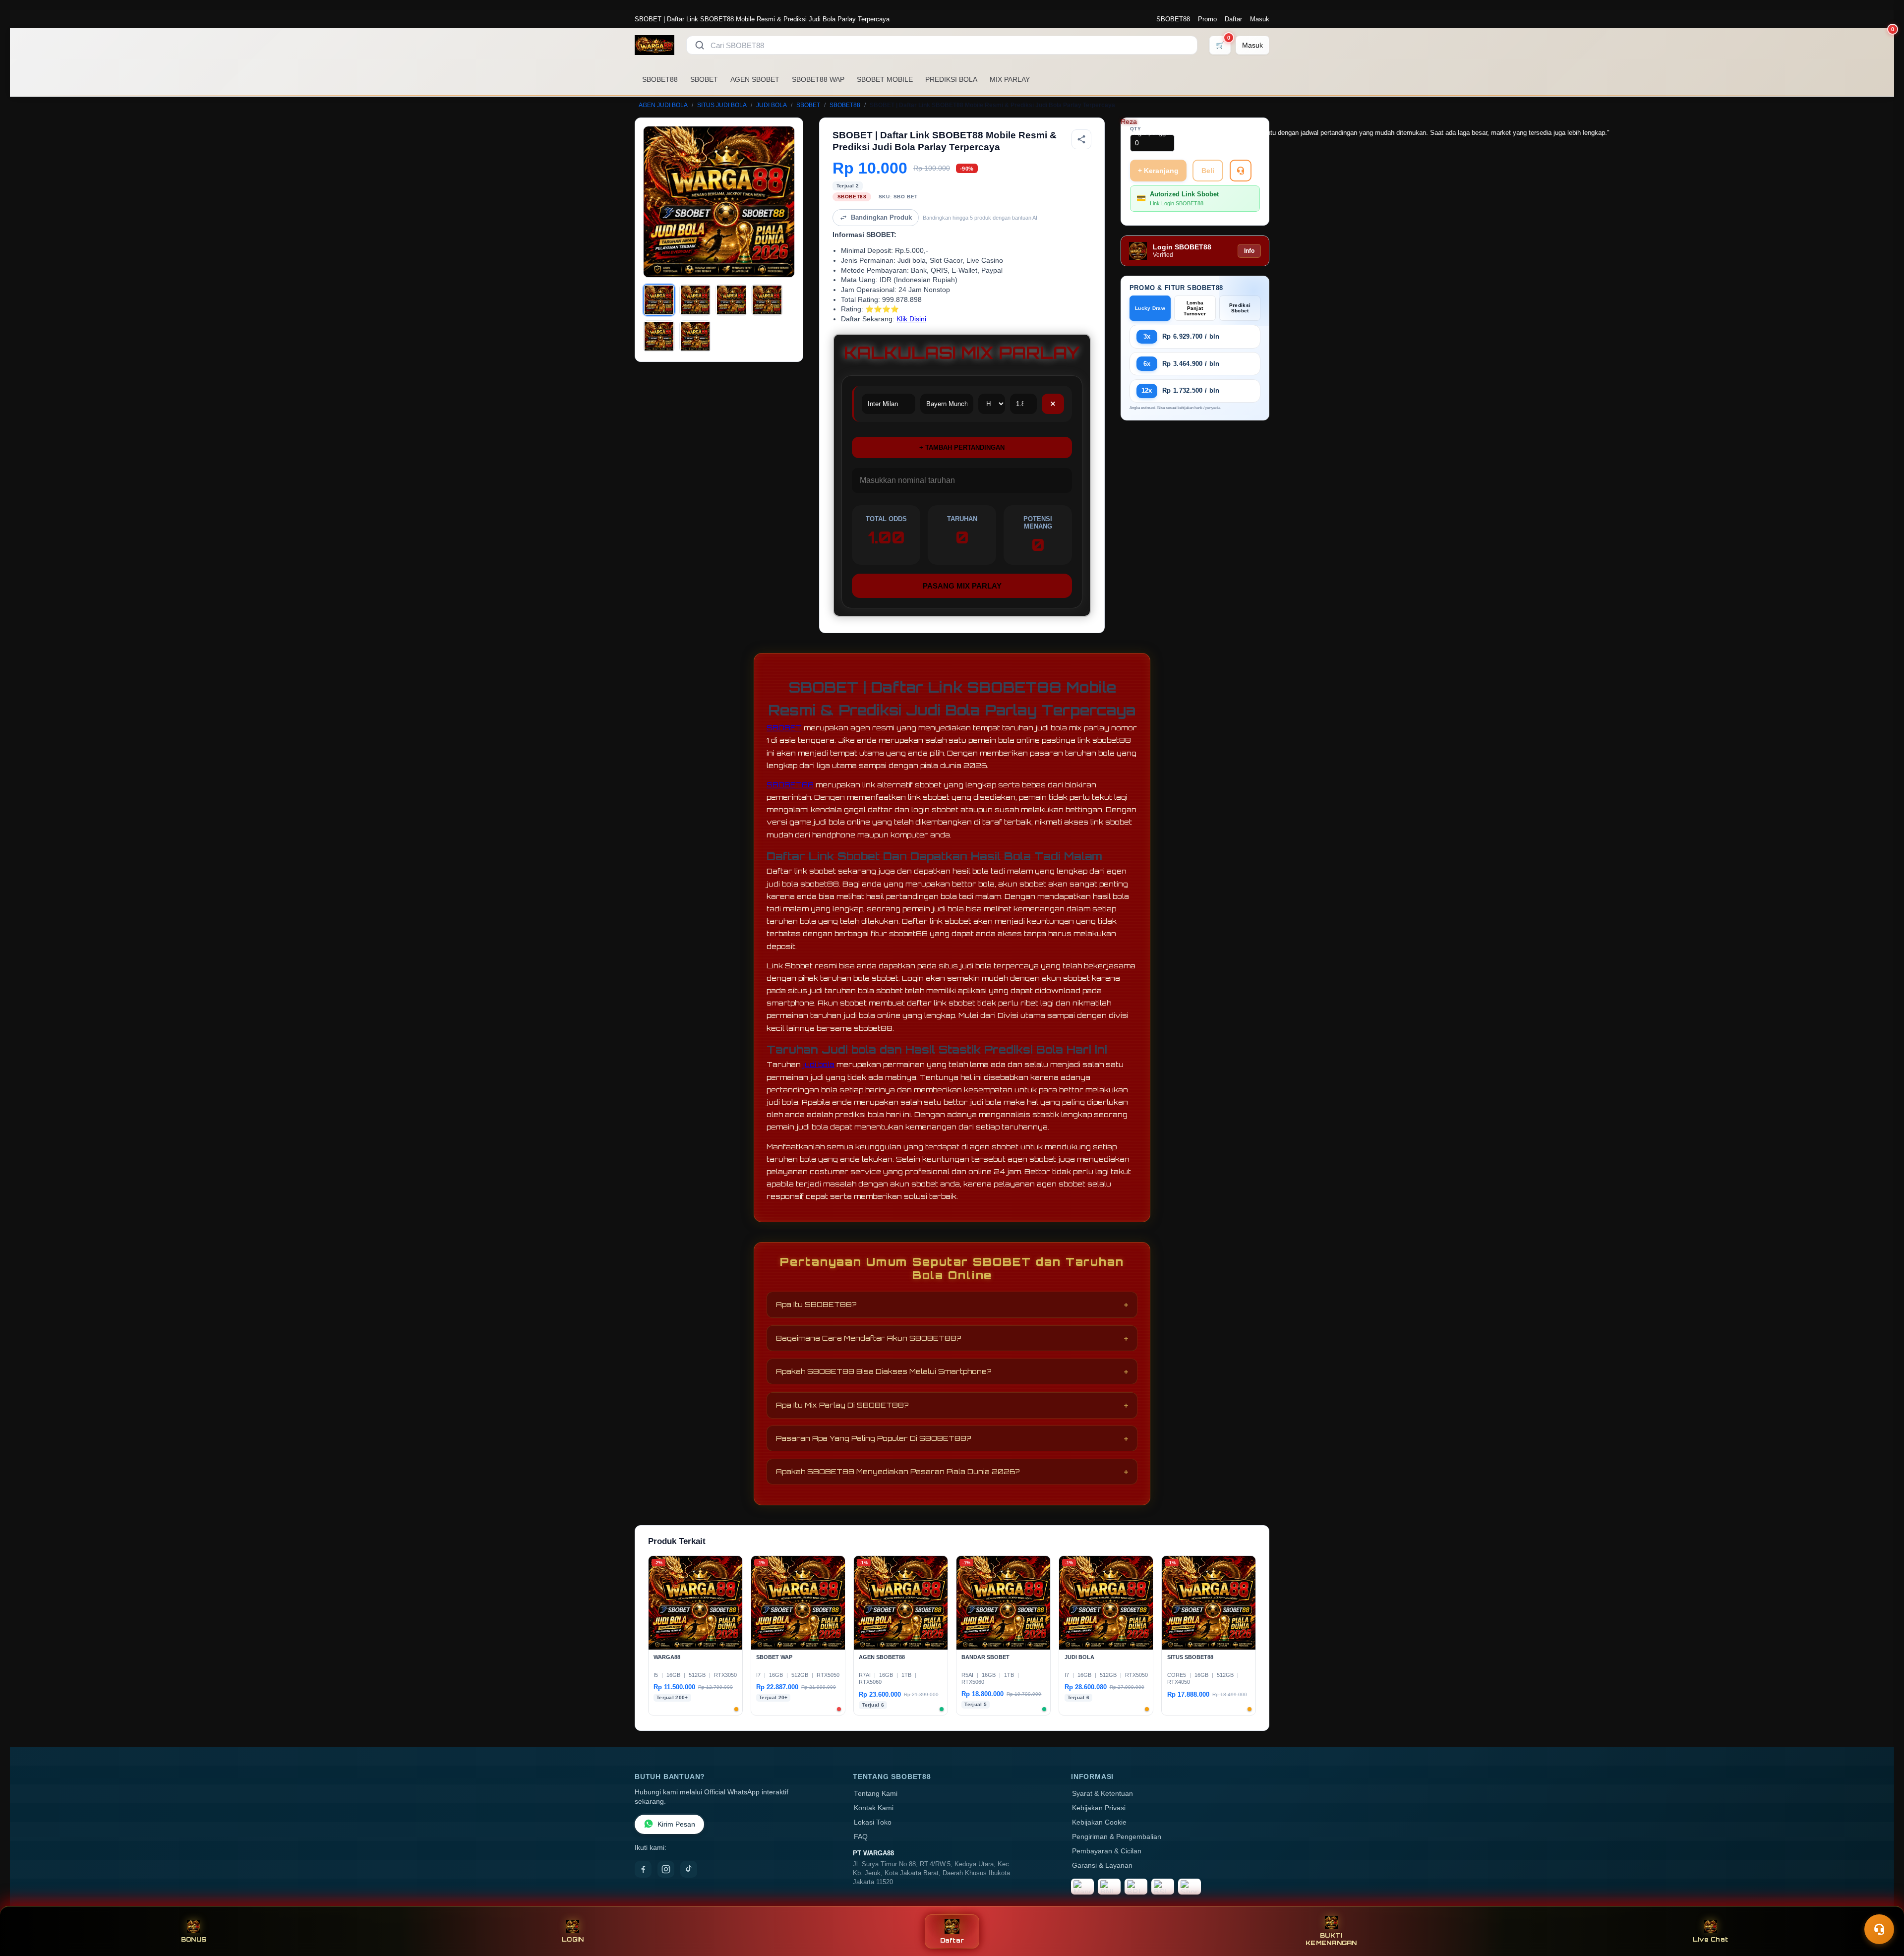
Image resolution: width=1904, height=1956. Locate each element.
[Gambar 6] (695, 336)
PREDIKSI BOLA (951, 79)
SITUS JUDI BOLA (722, 105)
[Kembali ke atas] (1882, 1905)
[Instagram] (666, 1869)
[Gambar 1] (659, 300)
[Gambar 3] (731, 300)
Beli (1208, 171)
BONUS (194, 1939)
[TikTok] (689, 1869)
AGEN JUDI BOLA (663, 105)
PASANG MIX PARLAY (962, 586)
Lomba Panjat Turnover (1195, 308)
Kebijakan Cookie (1099, 1822)
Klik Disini (911, 319)
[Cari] (700, 45)
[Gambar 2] (695, 300)
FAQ (861, 1837)
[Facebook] (643, 1869)
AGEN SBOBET (755, 79)
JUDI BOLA (772, 105)
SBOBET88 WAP (818, 79)
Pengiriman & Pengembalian (1117, 1837)
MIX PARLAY (1010, 79)
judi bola (819, 1064)
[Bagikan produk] (1081, 139)
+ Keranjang (1158, 171)
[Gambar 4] (767, 300)
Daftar (1233, 19)
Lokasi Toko (873, 1822)
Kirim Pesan (676, 1824)
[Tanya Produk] (1241, 171)
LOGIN (573, 1939)
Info (1249, 251)
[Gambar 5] (659, 336)
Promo (1207, 19)
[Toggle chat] (1879, 1929)
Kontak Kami (874, 1808)
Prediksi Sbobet (1240, 308)
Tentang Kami (876, 1794)
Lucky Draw (1150, 308)
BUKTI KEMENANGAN (1331, 1939)
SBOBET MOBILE (885, 79)
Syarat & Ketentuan (1102, 1794)
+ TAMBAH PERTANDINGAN (962, 447)
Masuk (1260, 19)
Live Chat (1710, 1939)
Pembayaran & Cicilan (1107, 1851)
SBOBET (704, 79)
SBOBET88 (1173, 19)
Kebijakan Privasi (1099, 1808)
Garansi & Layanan (1102, 1866)
